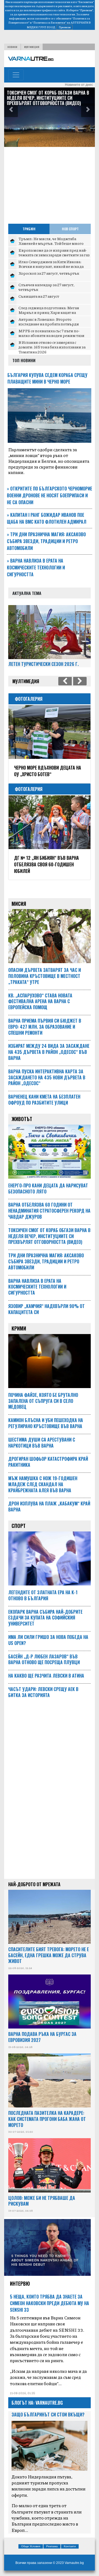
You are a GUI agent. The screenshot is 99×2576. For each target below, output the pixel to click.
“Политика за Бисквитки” (49, 22)
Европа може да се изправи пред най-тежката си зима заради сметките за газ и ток (54, 255)
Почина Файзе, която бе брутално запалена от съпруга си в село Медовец (43, 1394)
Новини (12, 47)
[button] (11, 110)
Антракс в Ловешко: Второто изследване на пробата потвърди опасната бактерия (49, 324)
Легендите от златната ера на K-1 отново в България (43, 1589)
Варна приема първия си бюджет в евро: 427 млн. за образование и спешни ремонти (49, 98)
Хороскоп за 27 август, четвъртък (49, 273)
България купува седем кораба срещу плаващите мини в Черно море (47, 378)
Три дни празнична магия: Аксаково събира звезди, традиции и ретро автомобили (46, 541)
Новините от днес (79, 85)
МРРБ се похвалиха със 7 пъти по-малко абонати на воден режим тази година (51, 335)
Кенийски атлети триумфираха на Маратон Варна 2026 (49, 861)
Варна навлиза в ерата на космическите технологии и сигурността (36, 568)
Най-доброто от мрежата (34, 1878)
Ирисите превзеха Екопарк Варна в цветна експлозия (48, 771)
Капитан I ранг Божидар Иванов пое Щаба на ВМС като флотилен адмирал (47, 518)
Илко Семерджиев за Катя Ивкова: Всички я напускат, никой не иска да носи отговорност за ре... (51, 266)
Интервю (20, 2277)
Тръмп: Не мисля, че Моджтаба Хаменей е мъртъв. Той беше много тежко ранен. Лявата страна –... (51, 243)
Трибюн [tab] (29, 229)
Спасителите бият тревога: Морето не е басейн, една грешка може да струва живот (49, 1949)
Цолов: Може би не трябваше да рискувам (42, 2194)
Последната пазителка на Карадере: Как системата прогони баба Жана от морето (47, 2112)
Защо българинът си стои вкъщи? (48, 2408)
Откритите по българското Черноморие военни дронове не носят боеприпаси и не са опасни (50, 495)
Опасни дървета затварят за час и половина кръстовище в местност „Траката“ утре (45, 969)
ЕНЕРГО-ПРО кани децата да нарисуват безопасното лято (48, 1182)
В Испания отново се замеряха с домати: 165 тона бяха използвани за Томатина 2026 (52, 347)
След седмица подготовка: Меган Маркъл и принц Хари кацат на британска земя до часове (49, 312)
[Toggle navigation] (16, 75)
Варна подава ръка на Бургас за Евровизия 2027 (42, 2030)
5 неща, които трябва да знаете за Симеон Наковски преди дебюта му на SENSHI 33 (50, 2297)
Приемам (65, 27)
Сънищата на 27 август (39, 296)
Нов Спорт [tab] (70, 229)
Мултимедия (32, 47)
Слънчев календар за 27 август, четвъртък (46, 287)
